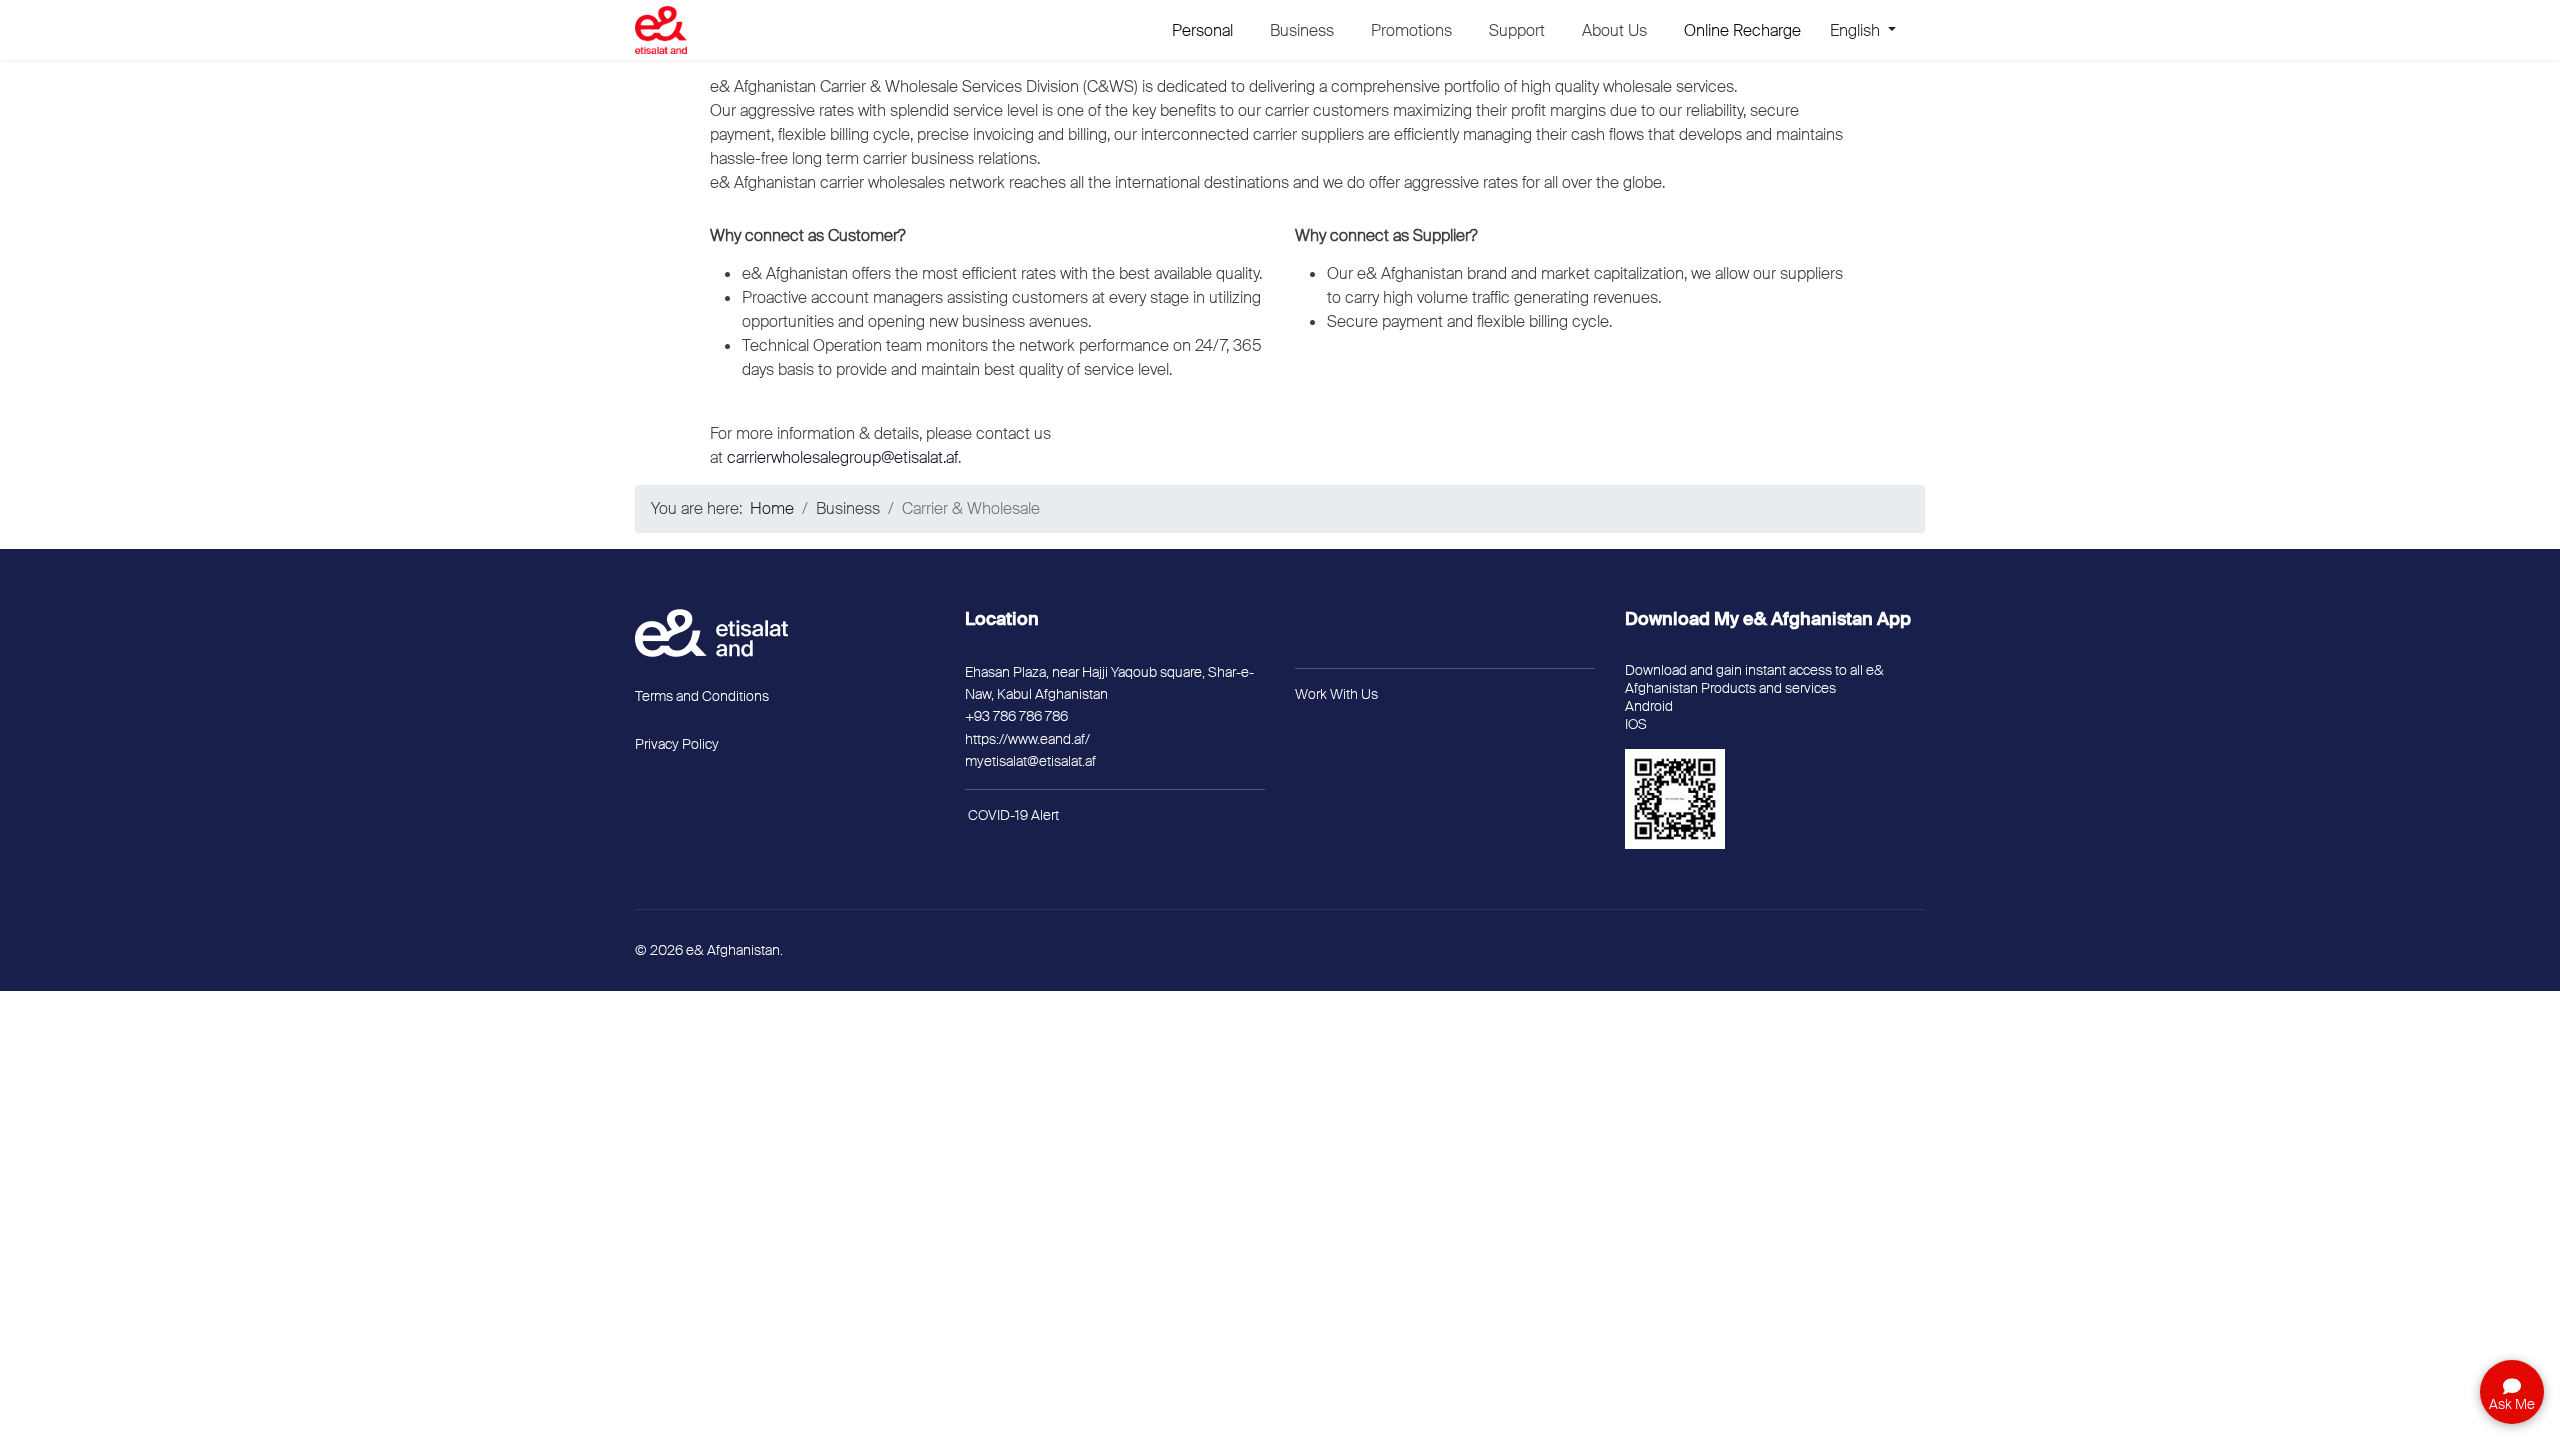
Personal (1202, 30)
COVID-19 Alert (1013, 815)
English (1857, 30)
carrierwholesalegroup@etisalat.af (842, 457)
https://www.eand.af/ (1027, 739)
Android (1649, 706)
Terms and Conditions (702, 696)
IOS (1636, 724)
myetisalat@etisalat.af (1030, 761)
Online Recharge (1742, 30)
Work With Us (1336, 694)
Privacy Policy (677, 744)
